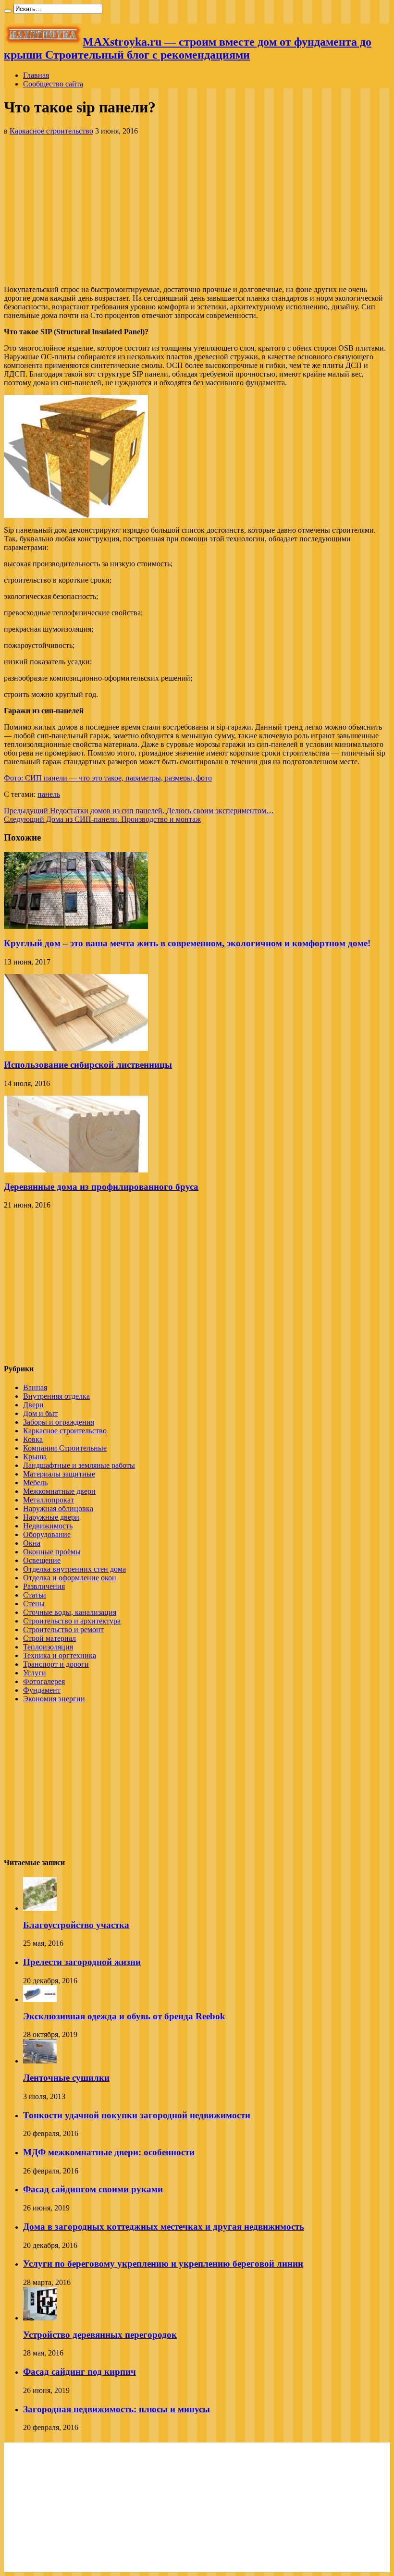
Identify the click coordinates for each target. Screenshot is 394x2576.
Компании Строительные (65, 1448)
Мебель (35, 1483)
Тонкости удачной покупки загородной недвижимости (137, 2115)
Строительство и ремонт (63, 1630)
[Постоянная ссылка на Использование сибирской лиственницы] (76, 1048)
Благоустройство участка (76, 1925)
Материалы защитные (59, 1474)
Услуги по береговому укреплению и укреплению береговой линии (163, 2264)
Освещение (42, 1560)
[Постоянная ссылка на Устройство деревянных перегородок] (40, 2318)
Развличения (44, 1586)
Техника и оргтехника (60, 1655)
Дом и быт (40, 1413)
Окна (32, 1543)
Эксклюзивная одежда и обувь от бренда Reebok (124, 2016)
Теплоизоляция (48, 1647)
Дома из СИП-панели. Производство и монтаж (102, 819)
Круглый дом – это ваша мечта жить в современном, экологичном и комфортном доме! (187, 943)
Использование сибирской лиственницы (88, 1065)
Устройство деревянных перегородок (100, 2335)
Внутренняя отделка (56, 1396)
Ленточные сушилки (66, 2078)
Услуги (35, 1673)
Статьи (35, 1595)
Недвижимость (48, 1526)
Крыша (35, 1457)
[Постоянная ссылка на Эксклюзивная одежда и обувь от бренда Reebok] (40, 1999)
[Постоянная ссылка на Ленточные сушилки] (40, 2061)
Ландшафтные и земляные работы (79, 1465)
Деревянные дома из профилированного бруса (101, 1187)
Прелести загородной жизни (82, 1962)
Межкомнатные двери (59, 1491)
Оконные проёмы (52, 1552)
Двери (33, 1405)
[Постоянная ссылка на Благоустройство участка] (40, 1908)
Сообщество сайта (53, 84)
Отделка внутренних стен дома (74, 1569)
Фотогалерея (44, 1681)
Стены (34, 1604)
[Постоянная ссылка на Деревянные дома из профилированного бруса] (76, 1170)
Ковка (33, 1439)
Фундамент (42, 1690)
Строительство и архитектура (72, 1621)
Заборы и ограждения (59, 1422)
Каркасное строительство (51, 131)
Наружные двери (51, 1517)
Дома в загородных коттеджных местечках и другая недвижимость (164, 2227)
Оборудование (47, 1534)
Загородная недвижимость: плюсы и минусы (117, 2409)
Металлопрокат (49, 1500)
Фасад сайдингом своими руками (93, 2189)
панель (49, 794)
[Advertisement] (197, 210)
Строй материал (49, 1638)
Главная (36, 75)
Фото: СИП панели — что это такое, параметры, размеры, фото (108, 778)
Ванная (35, 1387)
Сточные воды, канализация (70, 1612)
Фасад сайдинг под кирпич (80, 2372)
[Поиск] (8, 11)
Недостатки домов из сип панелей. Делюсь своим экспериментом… (139, 811)
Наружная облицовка (58, 1508)
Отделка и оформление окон (70, 1578)
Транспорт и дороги (56, 1664)
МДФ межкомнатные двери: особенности (109, 2152)
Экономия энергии (54, 1699)
